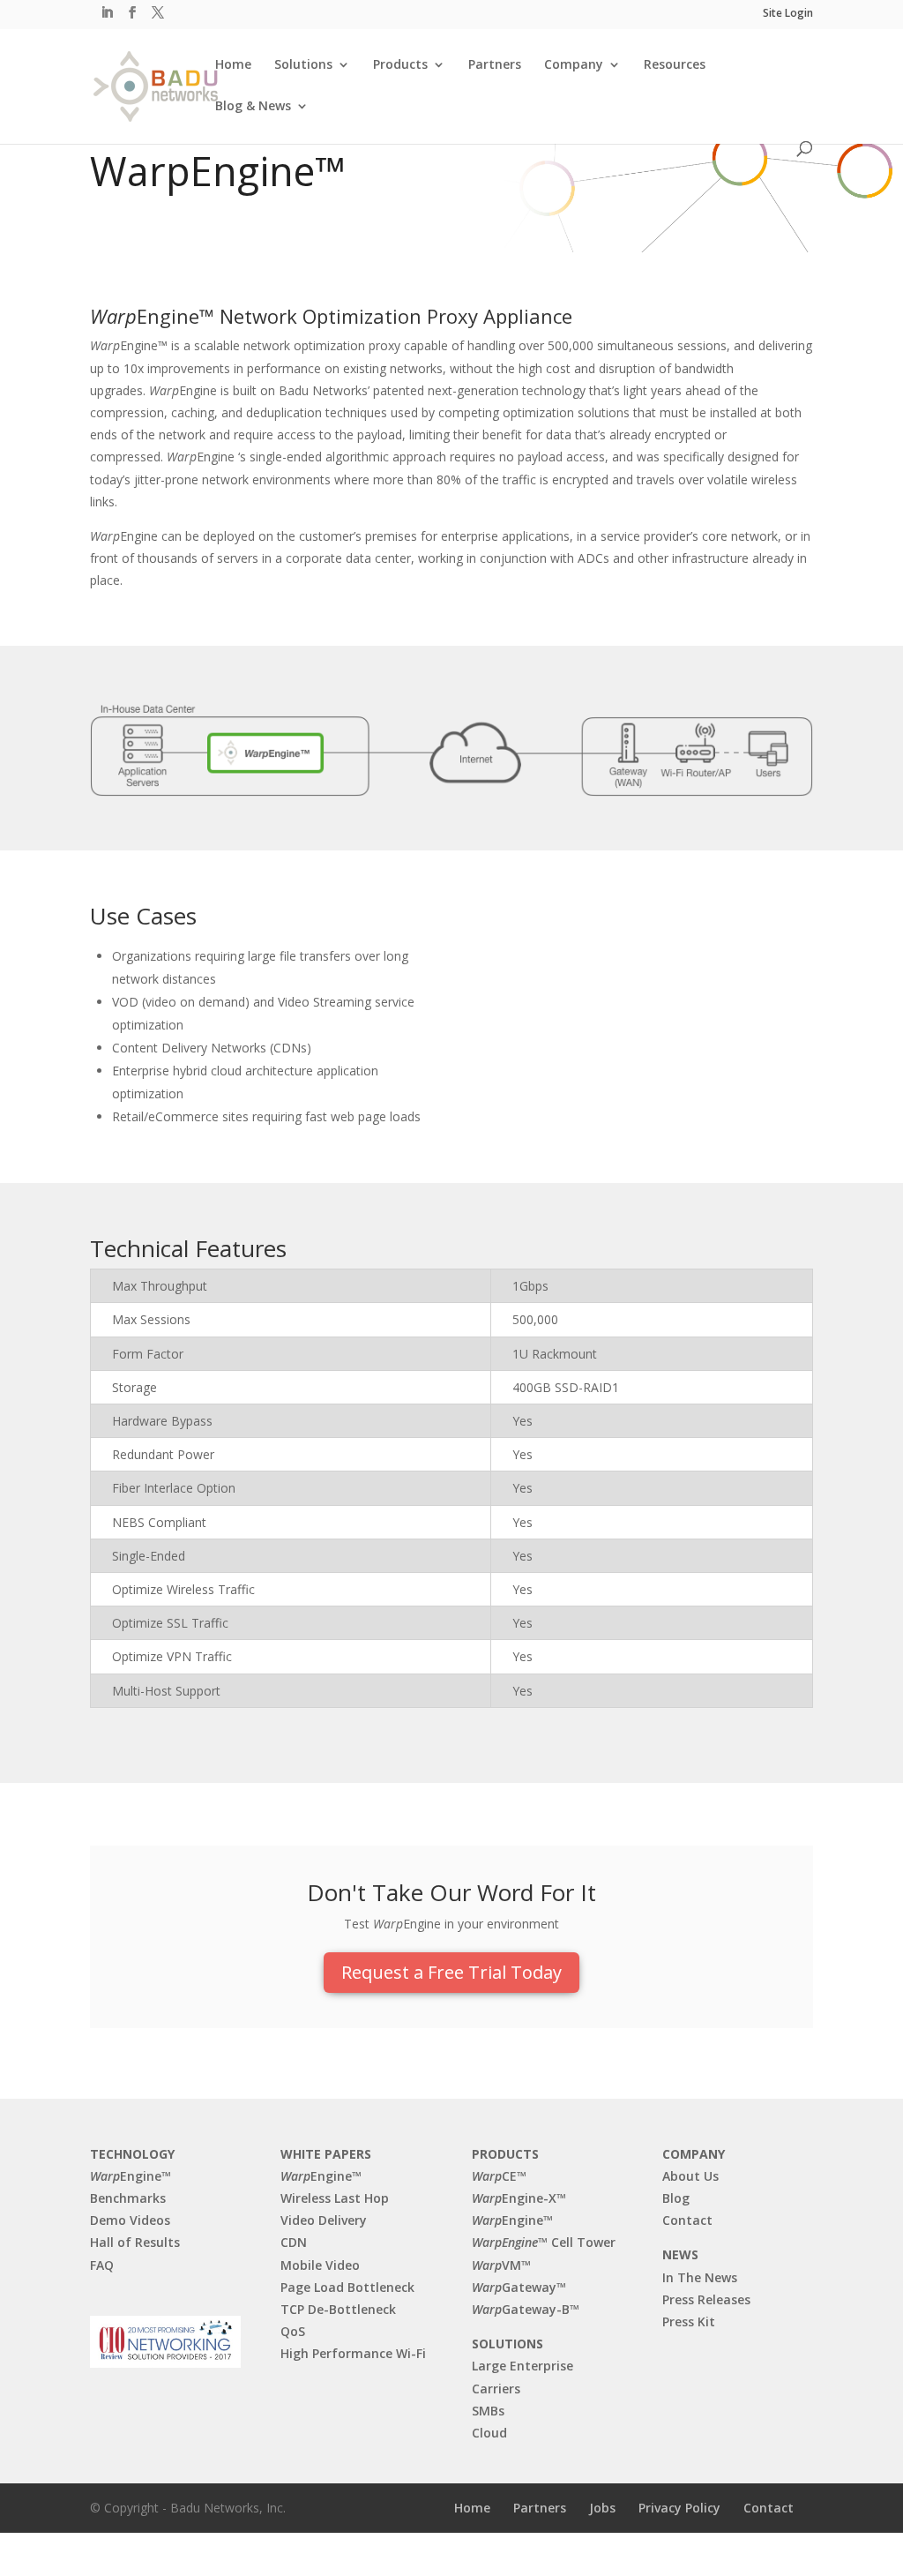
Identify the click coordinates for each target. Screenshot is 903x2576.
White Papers (326, 2154)
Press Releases (706, 2299)
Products (400, 65)
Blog (676, 2198)
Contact (687, 2220)
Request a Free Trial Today (451, 1972)
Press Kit (689, 2321)
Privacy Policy (679, 2508)
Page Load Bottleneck (347, 2287)
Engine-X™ (519, 2198)
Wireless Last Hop (335, 2198)
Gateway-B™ (526, 2309)
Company (574, 65)
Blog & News (253, 107)
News (680, 2254)
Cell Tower (544, 2242)
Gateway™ (519, 2287)
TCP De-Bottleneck (338, 2309)
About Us (690, 2176)
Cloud (489, 2433)
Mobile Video (320, 2265)
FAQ (102, 2265)
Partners (495, 65)
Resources (675, 65)
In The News (700, 2277)
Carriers (496, 2389)
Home (233, 65)
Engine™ (131, 2176)
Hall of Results (135, 2242)
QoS (293, 2331)
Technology (132, 2154)
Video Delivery (324, 2220)
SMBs (488, 2411)
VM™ (501, 2265)
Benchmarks (128, 2198)
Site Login (788, 14)
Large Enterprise (522, 2366)
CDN (294, 2242)
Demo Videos (130, 2220)
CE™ (499, 2176)
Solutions (303, 65)
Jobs (602, 2508)
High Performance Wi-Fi (353, 2353)
